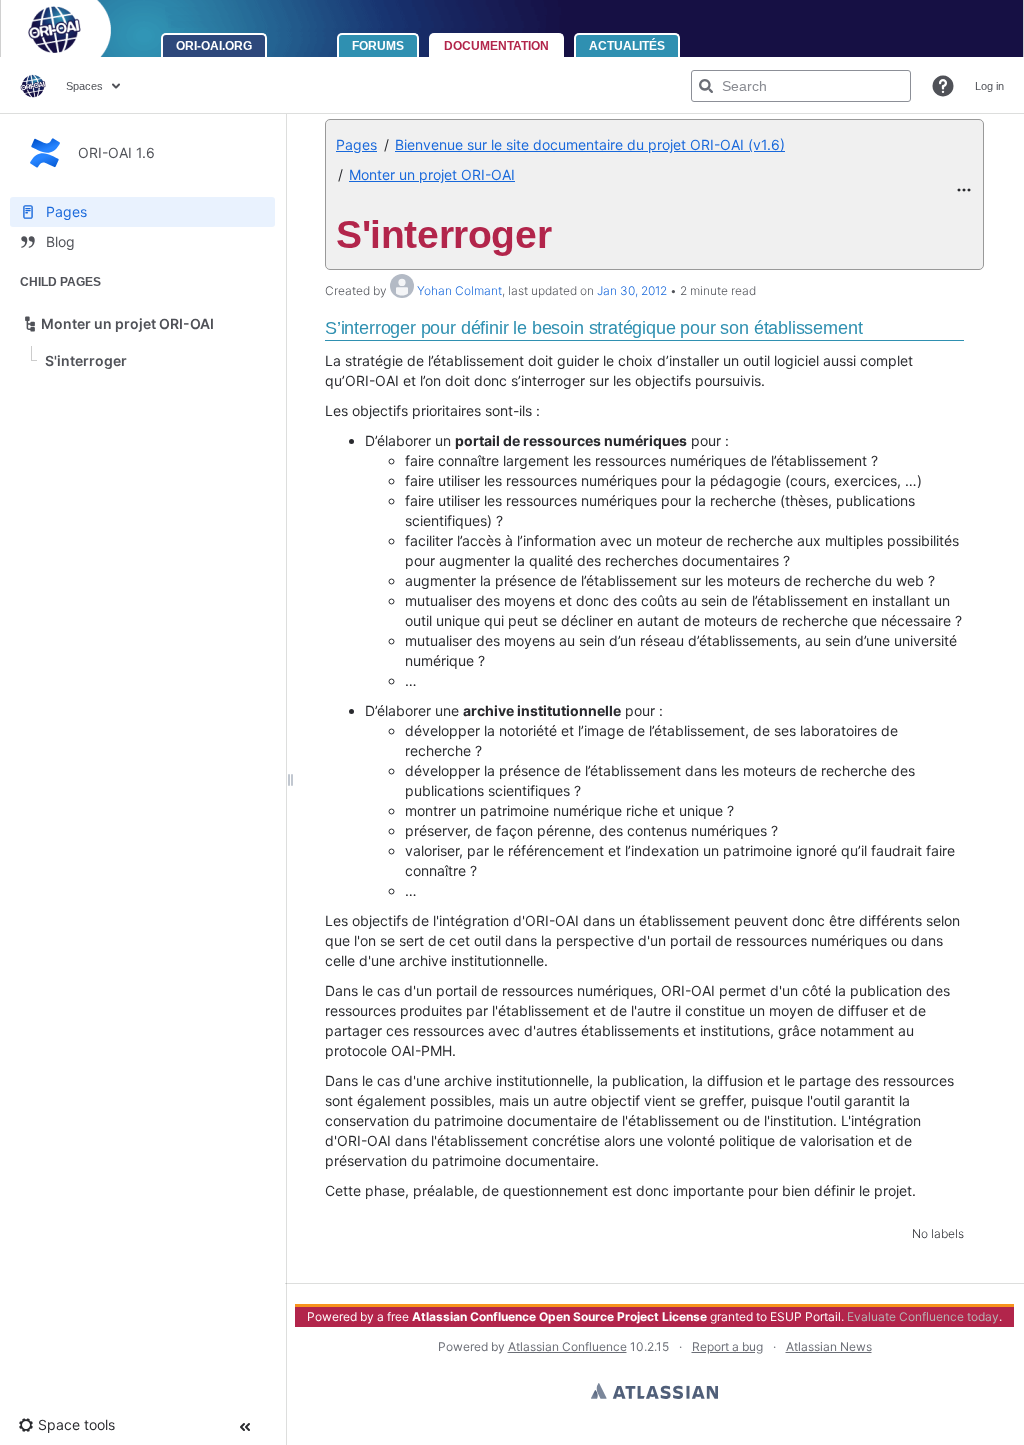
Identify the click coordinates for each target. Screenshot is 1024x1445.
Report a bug (727, 1346)
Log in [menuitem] (989, 86)
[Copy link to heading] (868, 330)
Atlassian (654, 1391)
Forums (378, 46)
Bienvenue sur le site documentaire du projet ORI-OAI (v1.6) (590, 144)
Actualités (627, 46)
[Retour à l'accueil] (81, 28)
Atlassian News (829, 1346)
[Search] (706, 86)
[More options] (964, 190)
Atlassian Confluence (567, 1346)
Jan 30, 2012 (632, 290)
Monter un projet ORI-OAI (432, 174)
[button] (943, 86)
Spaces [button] (84, 86)
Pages (356, 144)
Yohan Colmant (459, 290)
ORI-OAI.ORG (214, 46)
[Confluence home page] (33, 86)
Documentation (496, 46)
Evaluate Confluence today (923, 1316)
